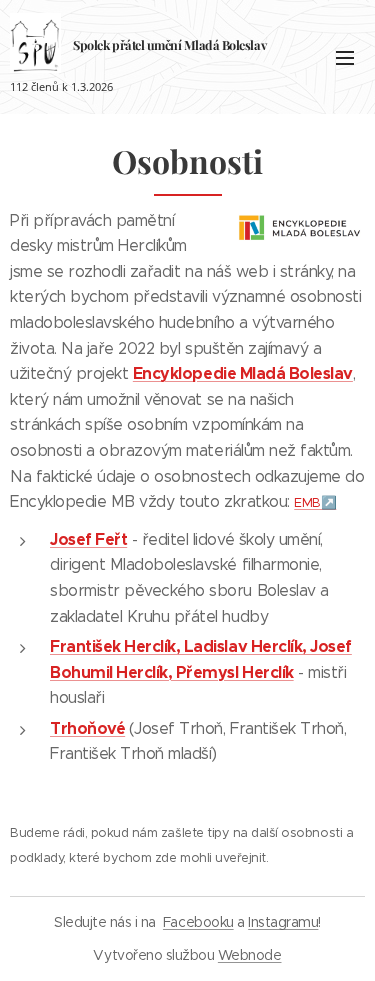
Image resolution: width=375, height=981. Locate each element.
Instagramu (283, 922)
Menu (345, 57)
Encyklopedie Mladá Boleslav (243, 373)
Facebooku (198, 922)
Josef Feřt (88, 539)
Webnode (250, 955)
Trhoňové (87, 728)
